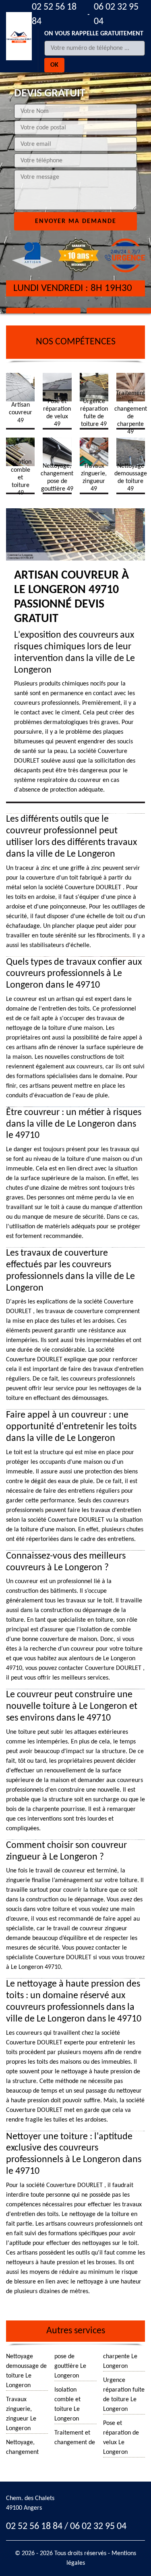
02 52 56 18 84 (54, 14)
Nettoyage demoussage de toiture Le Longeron (26, 2371)
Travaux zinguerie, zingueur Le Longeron (21, 2414)
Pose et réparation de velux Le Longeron (121, 2438)
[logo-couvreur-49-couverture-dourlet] (19, 36)
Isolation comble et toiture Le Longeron (67, 2404)
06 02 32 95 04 (116, 14)
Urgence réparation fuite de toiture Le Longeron (124, 2395)
